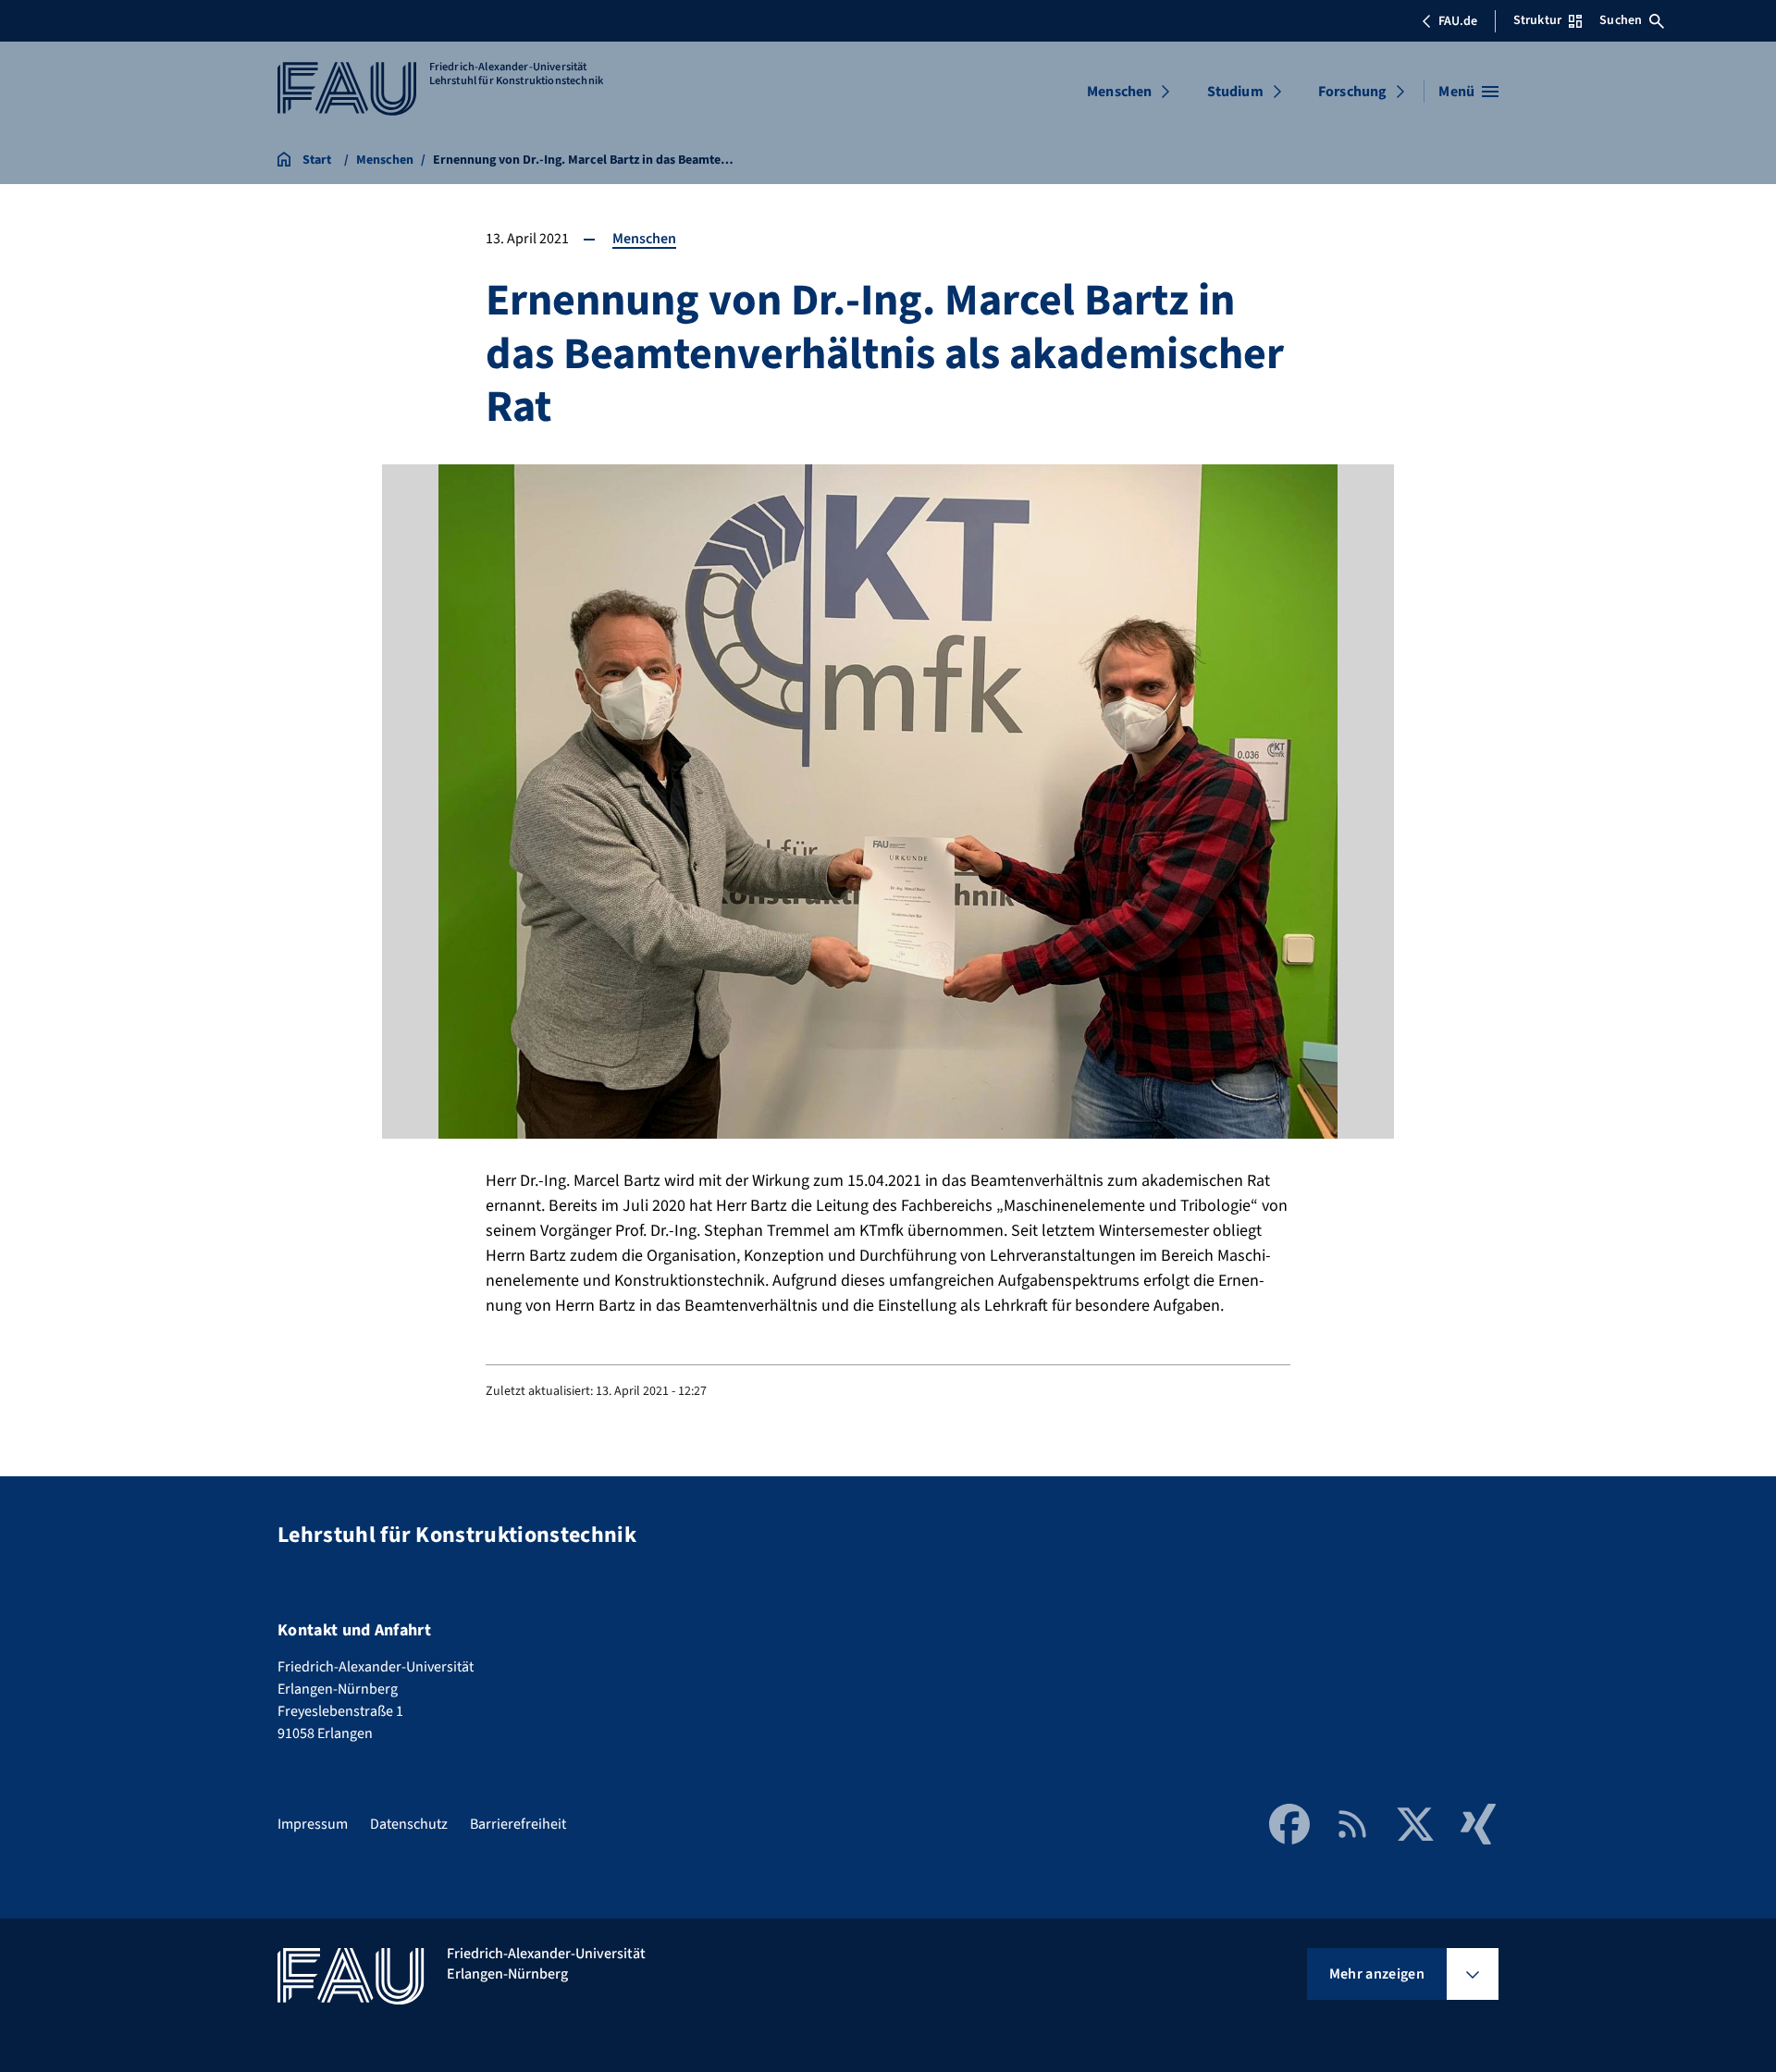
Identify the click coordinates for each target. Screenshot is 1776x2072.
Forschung (1352, 92)
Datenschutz (409, 1824)
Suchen (1621, 20)
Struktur (1537, 20)
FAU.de (1458, 21)
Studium (1235, 92)
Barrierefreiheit (518, 1824)
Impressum (313, 1824)
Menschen (1119, 92)
